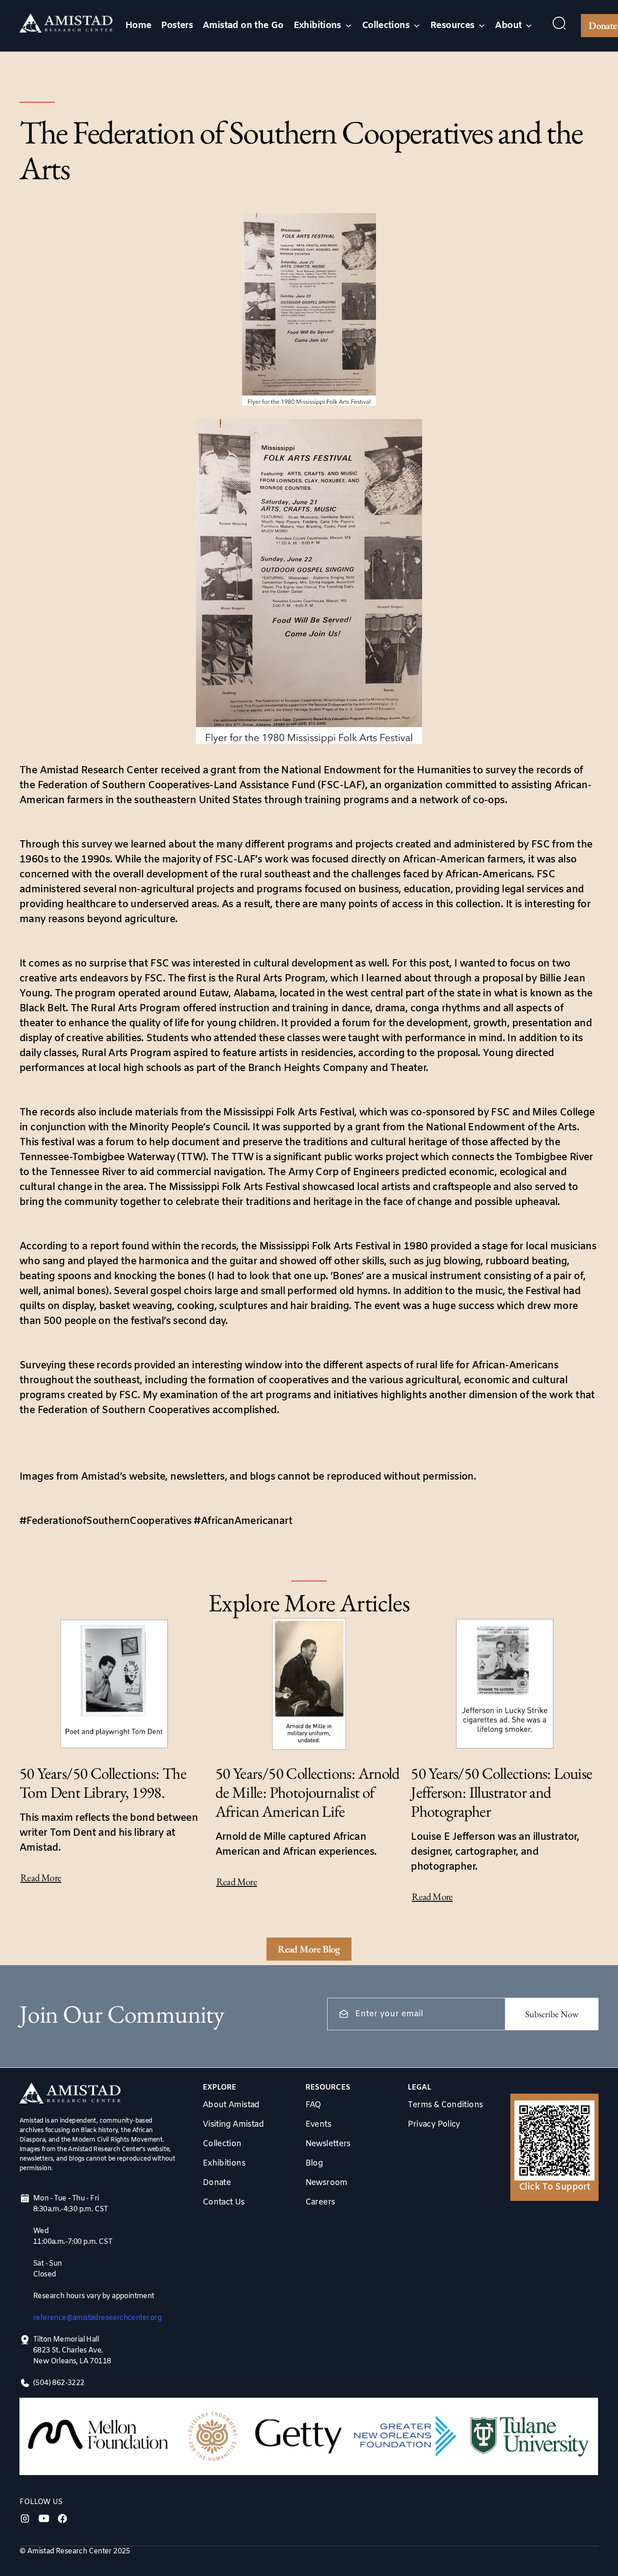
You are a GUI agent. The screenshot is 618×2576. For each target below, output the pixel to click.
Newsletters (328, 2144)
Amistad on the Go (243, 26)
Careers (320, 2202)
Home (138, 26)
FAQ (313, 2105)
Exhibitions (224, 2163)
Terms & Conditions (445, 2105)
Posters (177, 26)
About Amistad (231, 2105)
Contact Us (224, 2202)
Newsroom (326, 2183)
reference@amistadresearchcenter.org (97, 2318)
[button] (323, 26)
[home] (66, 26)
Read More (41, 1878)
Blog (314, 2163)
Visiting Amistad (233, 2124)
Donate (217, 2183)
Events (318, 2124)
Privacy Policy (434, 2124)
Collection (222, 2144)
